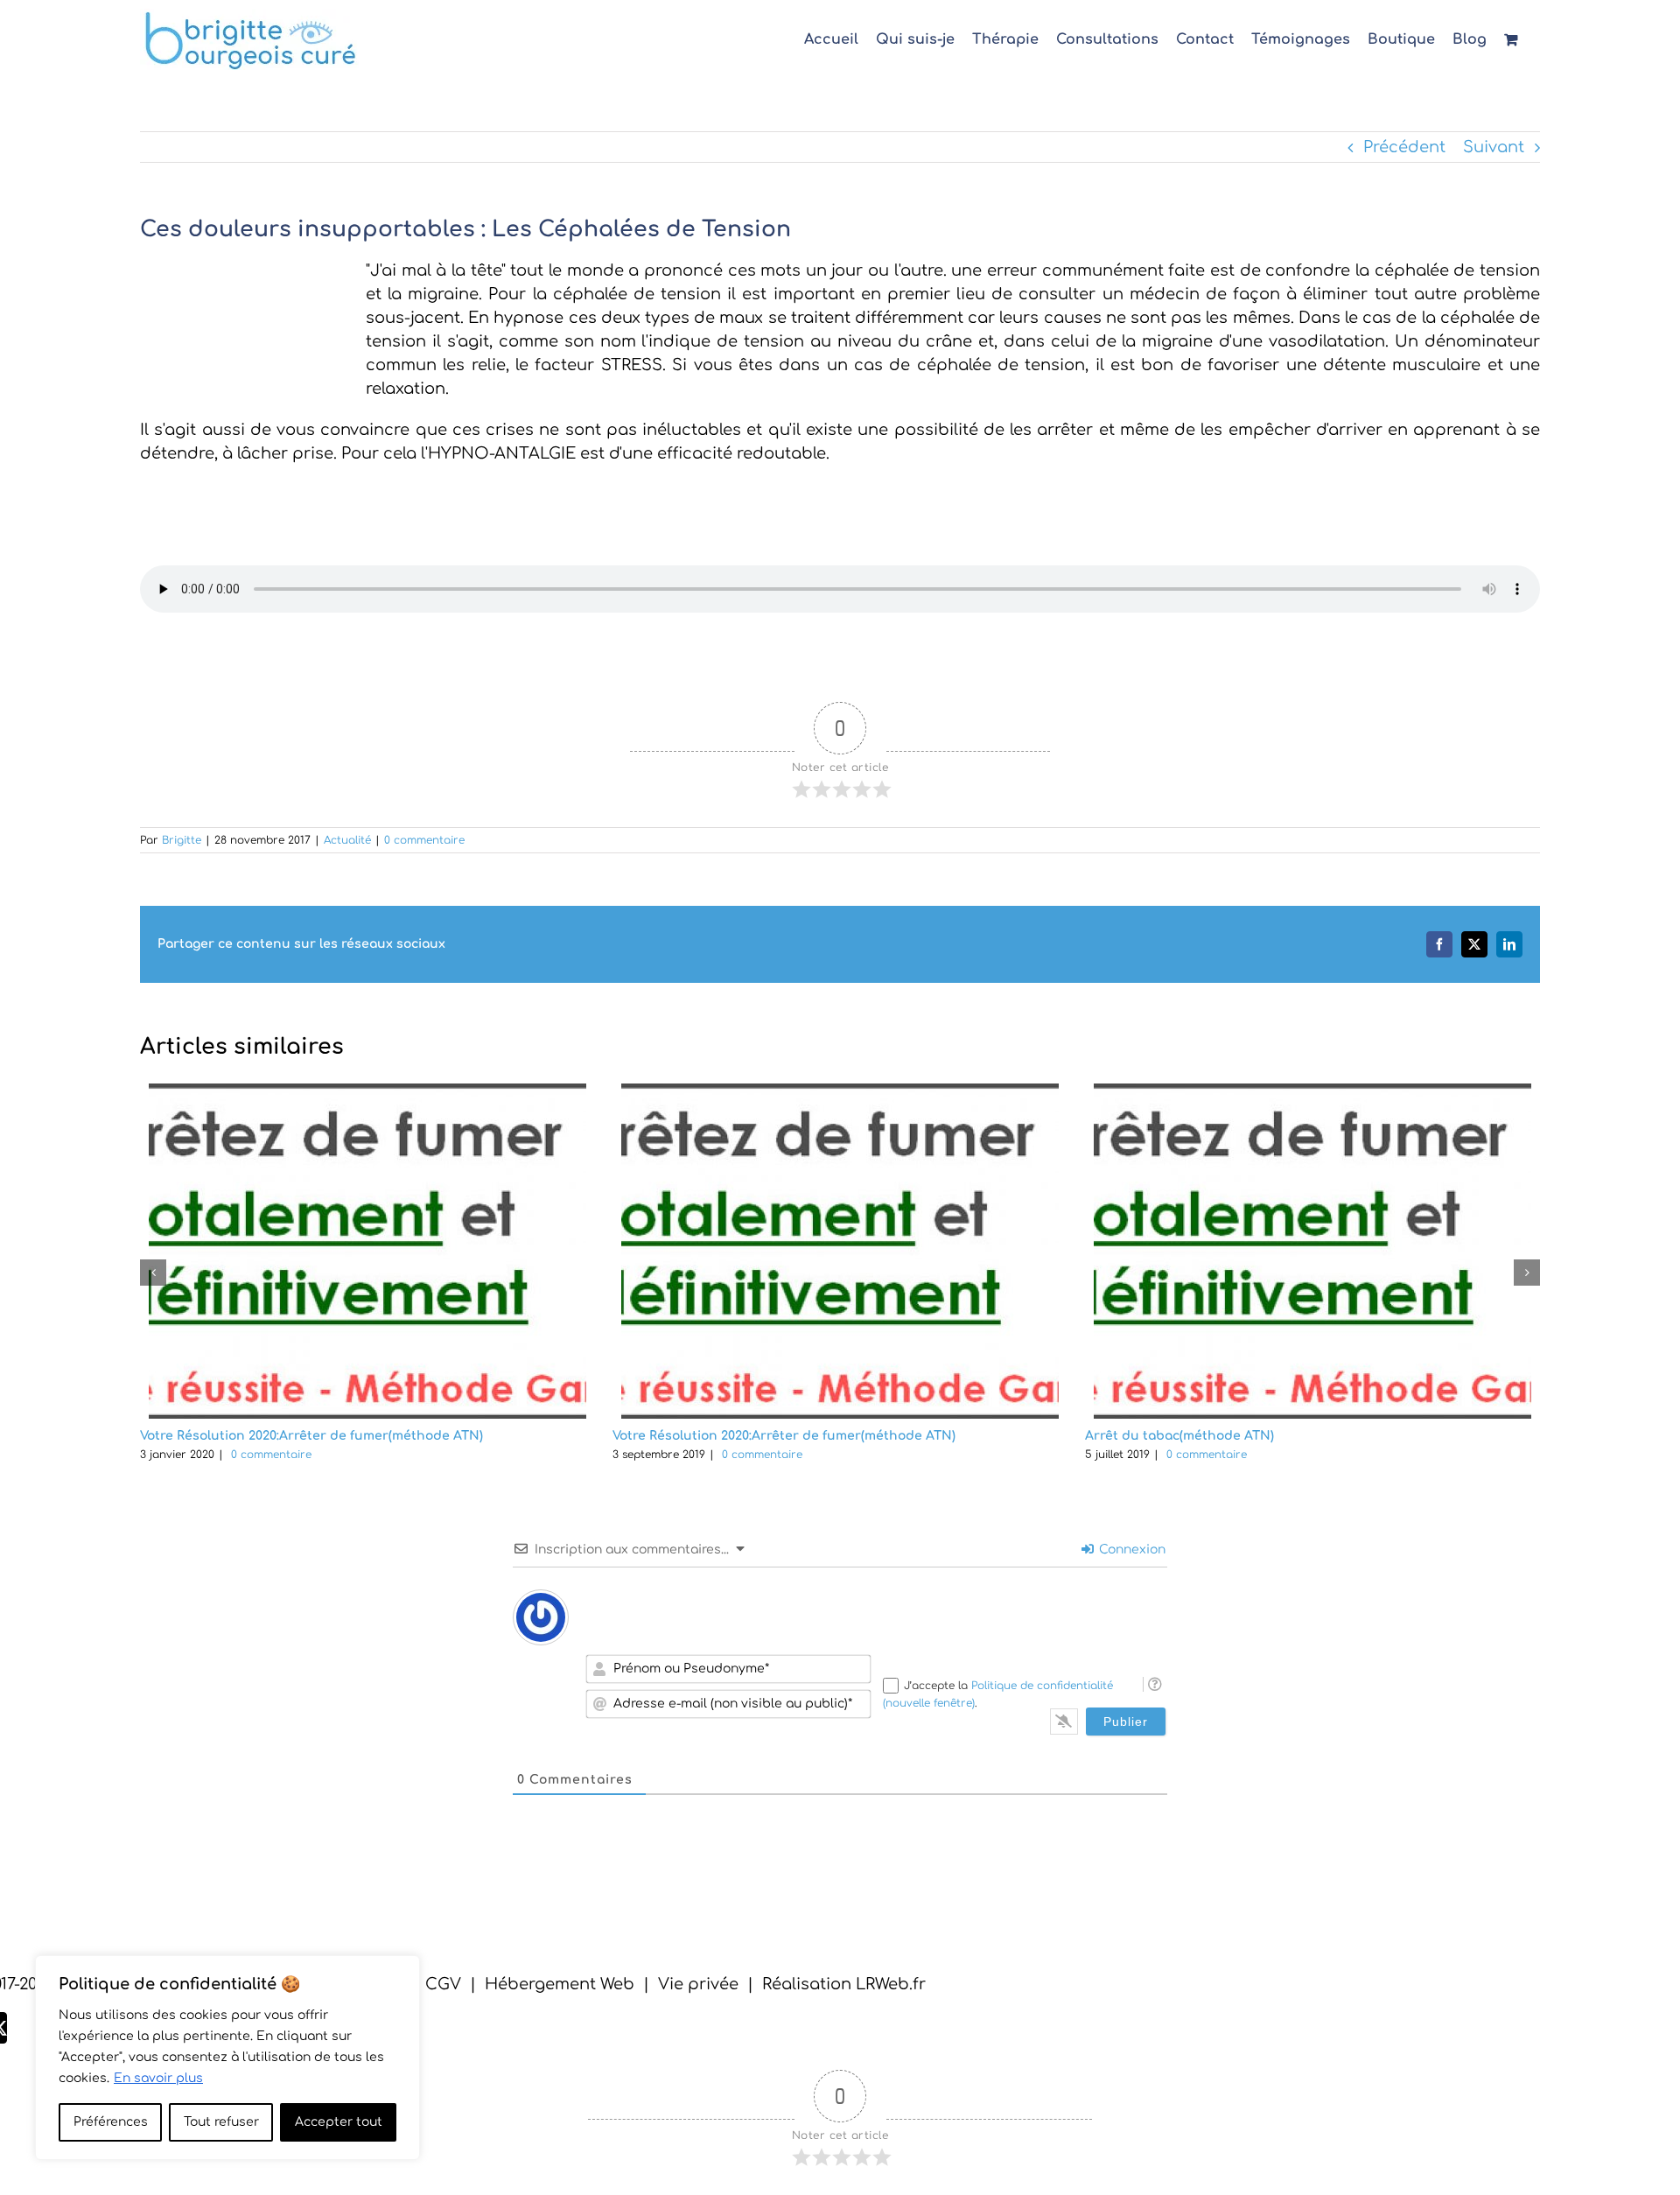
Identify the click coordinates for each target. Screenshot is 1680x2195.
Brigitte (182, 840)
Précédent (1404, 147)
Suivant (1494, 147)
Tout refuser (221, 2122)
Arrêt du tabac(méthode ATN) (1179, 1436)
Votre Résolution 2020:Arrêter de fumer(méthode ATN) (311, 1436)
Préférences (111, 2122)
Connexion (1130, 1550)
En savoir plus (158, 2078)
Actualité (347, 840)
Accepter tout (339, 2122)
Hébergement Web (560, 1984)
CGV (443, 1984)
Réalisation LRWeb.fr (844, 1984)
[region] (227, 2058)
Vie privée (698, 1984)
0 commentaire (424, 840)
